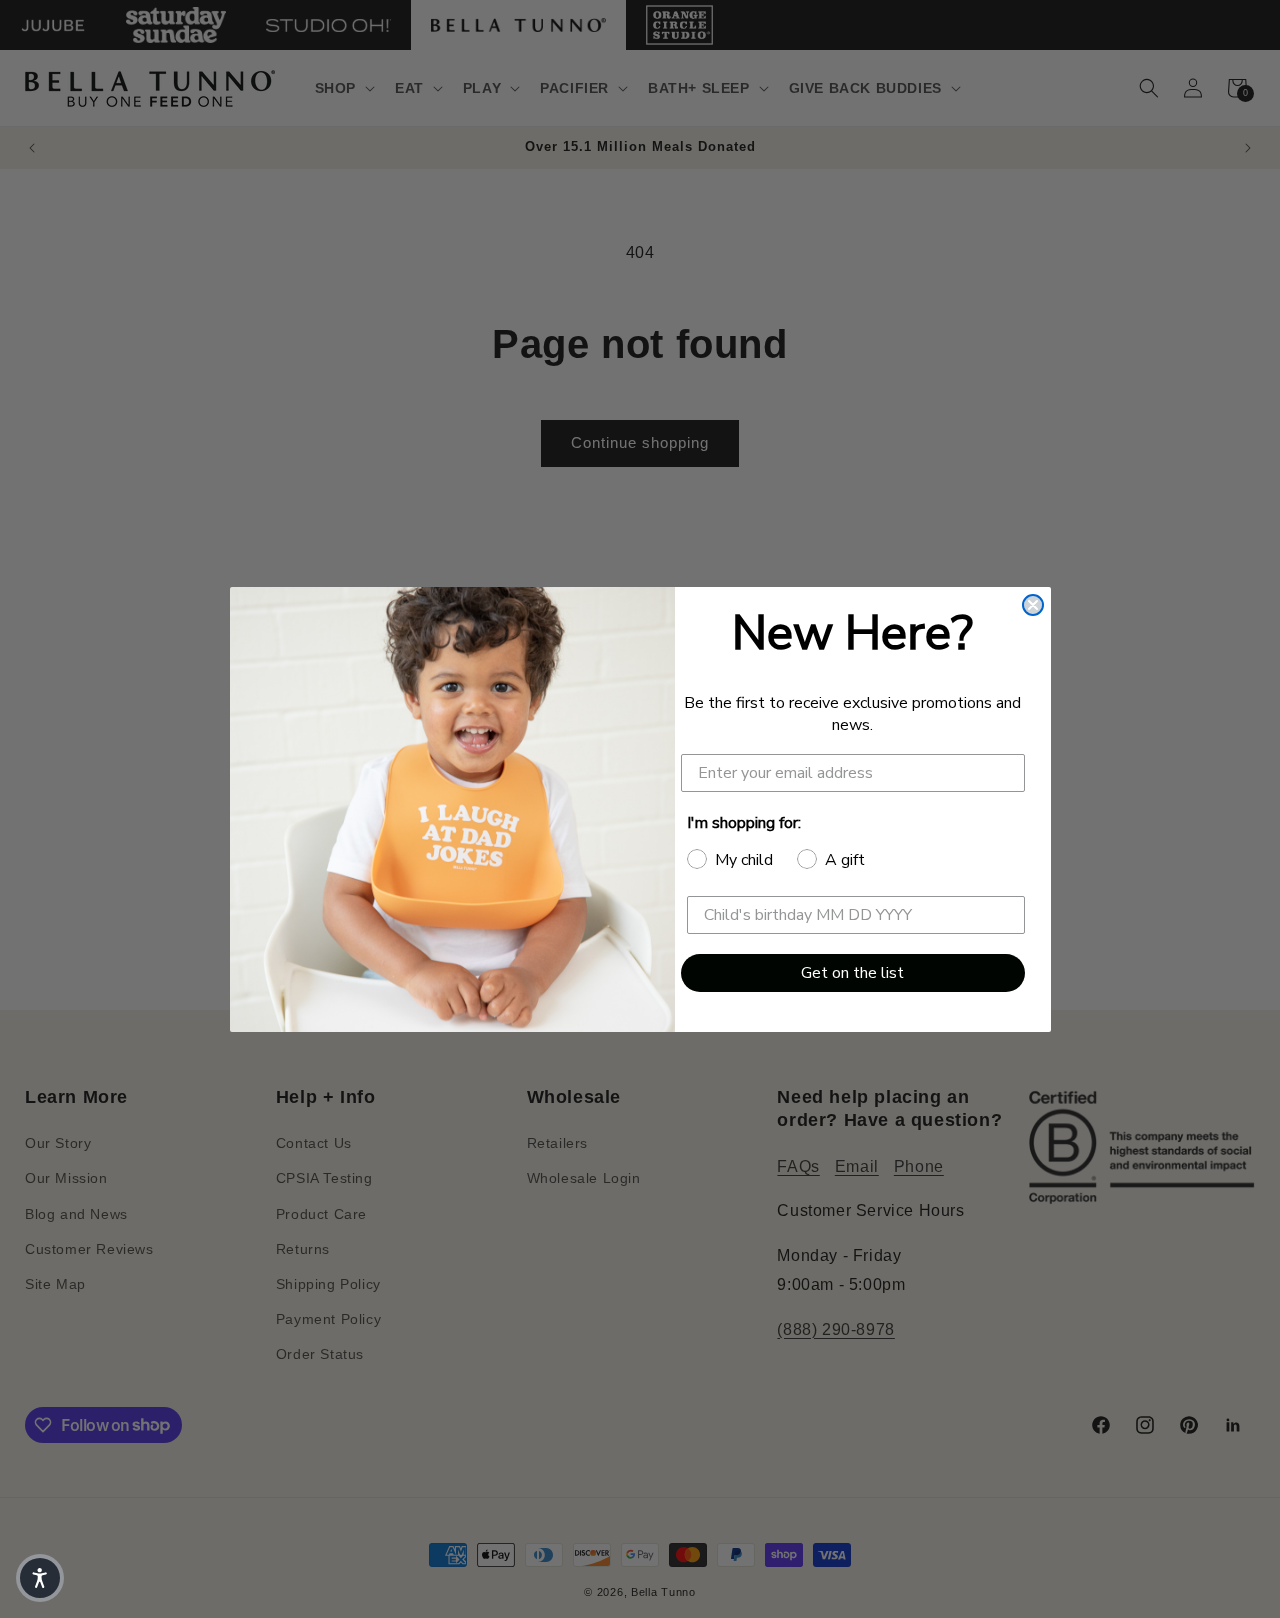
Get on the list (852, 973)
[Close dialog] (1033, 605)
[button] (40, 1578)
